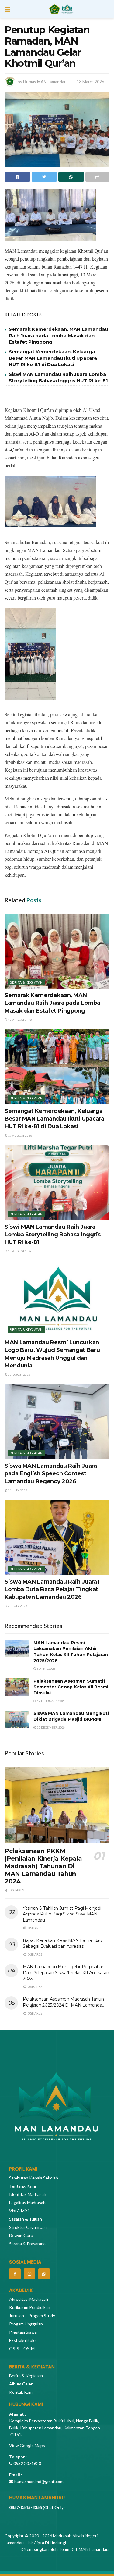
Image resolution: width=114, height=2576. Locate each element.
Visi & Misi (19, 2211)
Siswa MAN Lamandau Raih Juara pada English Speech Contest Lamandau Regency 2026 (51, 1473)
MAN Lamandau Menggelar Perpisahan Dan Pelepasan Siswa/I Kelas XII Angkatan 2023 (66, 1973)
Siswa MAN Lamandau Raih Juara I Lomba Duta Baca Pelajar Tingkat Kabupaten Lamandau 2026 (52, 1589)
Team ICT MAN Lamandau (84, 2549)
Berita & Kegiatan (26, 982)
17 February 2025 (51, 1701)
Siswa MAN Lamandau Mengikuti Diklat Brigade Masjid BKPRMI (71, 1716)
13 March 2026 (90, 82)
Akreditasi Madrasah (29, 2299)
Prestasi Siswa (23, 2332)
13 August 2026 (20, 1251)
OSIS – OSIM (22, 2348)
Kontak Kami (21, 2392)
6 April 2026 (46, 1669)
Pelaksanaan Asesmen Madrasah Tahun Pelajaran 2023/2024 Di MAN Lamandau (64, 2002)
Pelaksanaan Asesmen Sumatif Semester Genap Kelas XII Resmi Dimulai (71, 1687)
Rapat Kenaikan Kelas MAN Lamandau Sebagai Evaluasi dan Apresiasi (62, 1944)
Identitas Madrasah (28, 2194)
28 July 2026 (17, 1606)
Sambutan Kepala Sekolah (34, 2178)
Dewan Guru (21, 2235)
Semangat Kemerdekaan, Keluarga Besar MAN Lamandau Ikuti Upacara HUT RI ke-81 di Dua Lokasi (53, 358)
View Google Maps (27, 2445)
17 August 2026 (20, 1020)
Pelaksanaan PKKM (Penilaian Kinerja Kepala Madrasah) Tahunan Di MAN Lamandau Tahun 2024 (43, 1866)
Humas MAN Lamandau (45, 82)
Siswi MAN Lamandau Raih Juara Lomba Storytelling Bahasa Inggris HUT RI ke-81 (53, 1235)
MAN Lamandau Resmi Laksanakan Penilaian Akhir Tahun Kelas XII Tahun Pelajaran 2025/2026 (71, 1652)
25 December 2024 (51, 1727)
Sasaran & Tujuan (26, 2219)
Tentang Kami (22, 2186)
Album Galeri (21, 2384)
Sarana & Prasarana (27, 2244)
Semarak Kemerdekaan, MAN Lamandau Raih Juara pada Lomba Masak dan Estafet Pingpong (58, 335)
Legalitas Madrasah (27, 2202)
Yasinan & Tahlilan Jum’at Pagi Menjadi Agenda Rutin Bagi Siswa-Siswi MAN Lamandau (62, 1914)
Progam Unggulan (26, 2324)
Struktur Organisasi (28, 2227)
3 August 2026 (19, 1374)
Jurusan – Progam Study (32, 2316)
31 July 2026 (17, 1490)
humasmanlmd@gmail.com (39, 2481)
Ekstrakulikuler (23, 2340)
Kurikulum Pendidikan (30, 2307)
